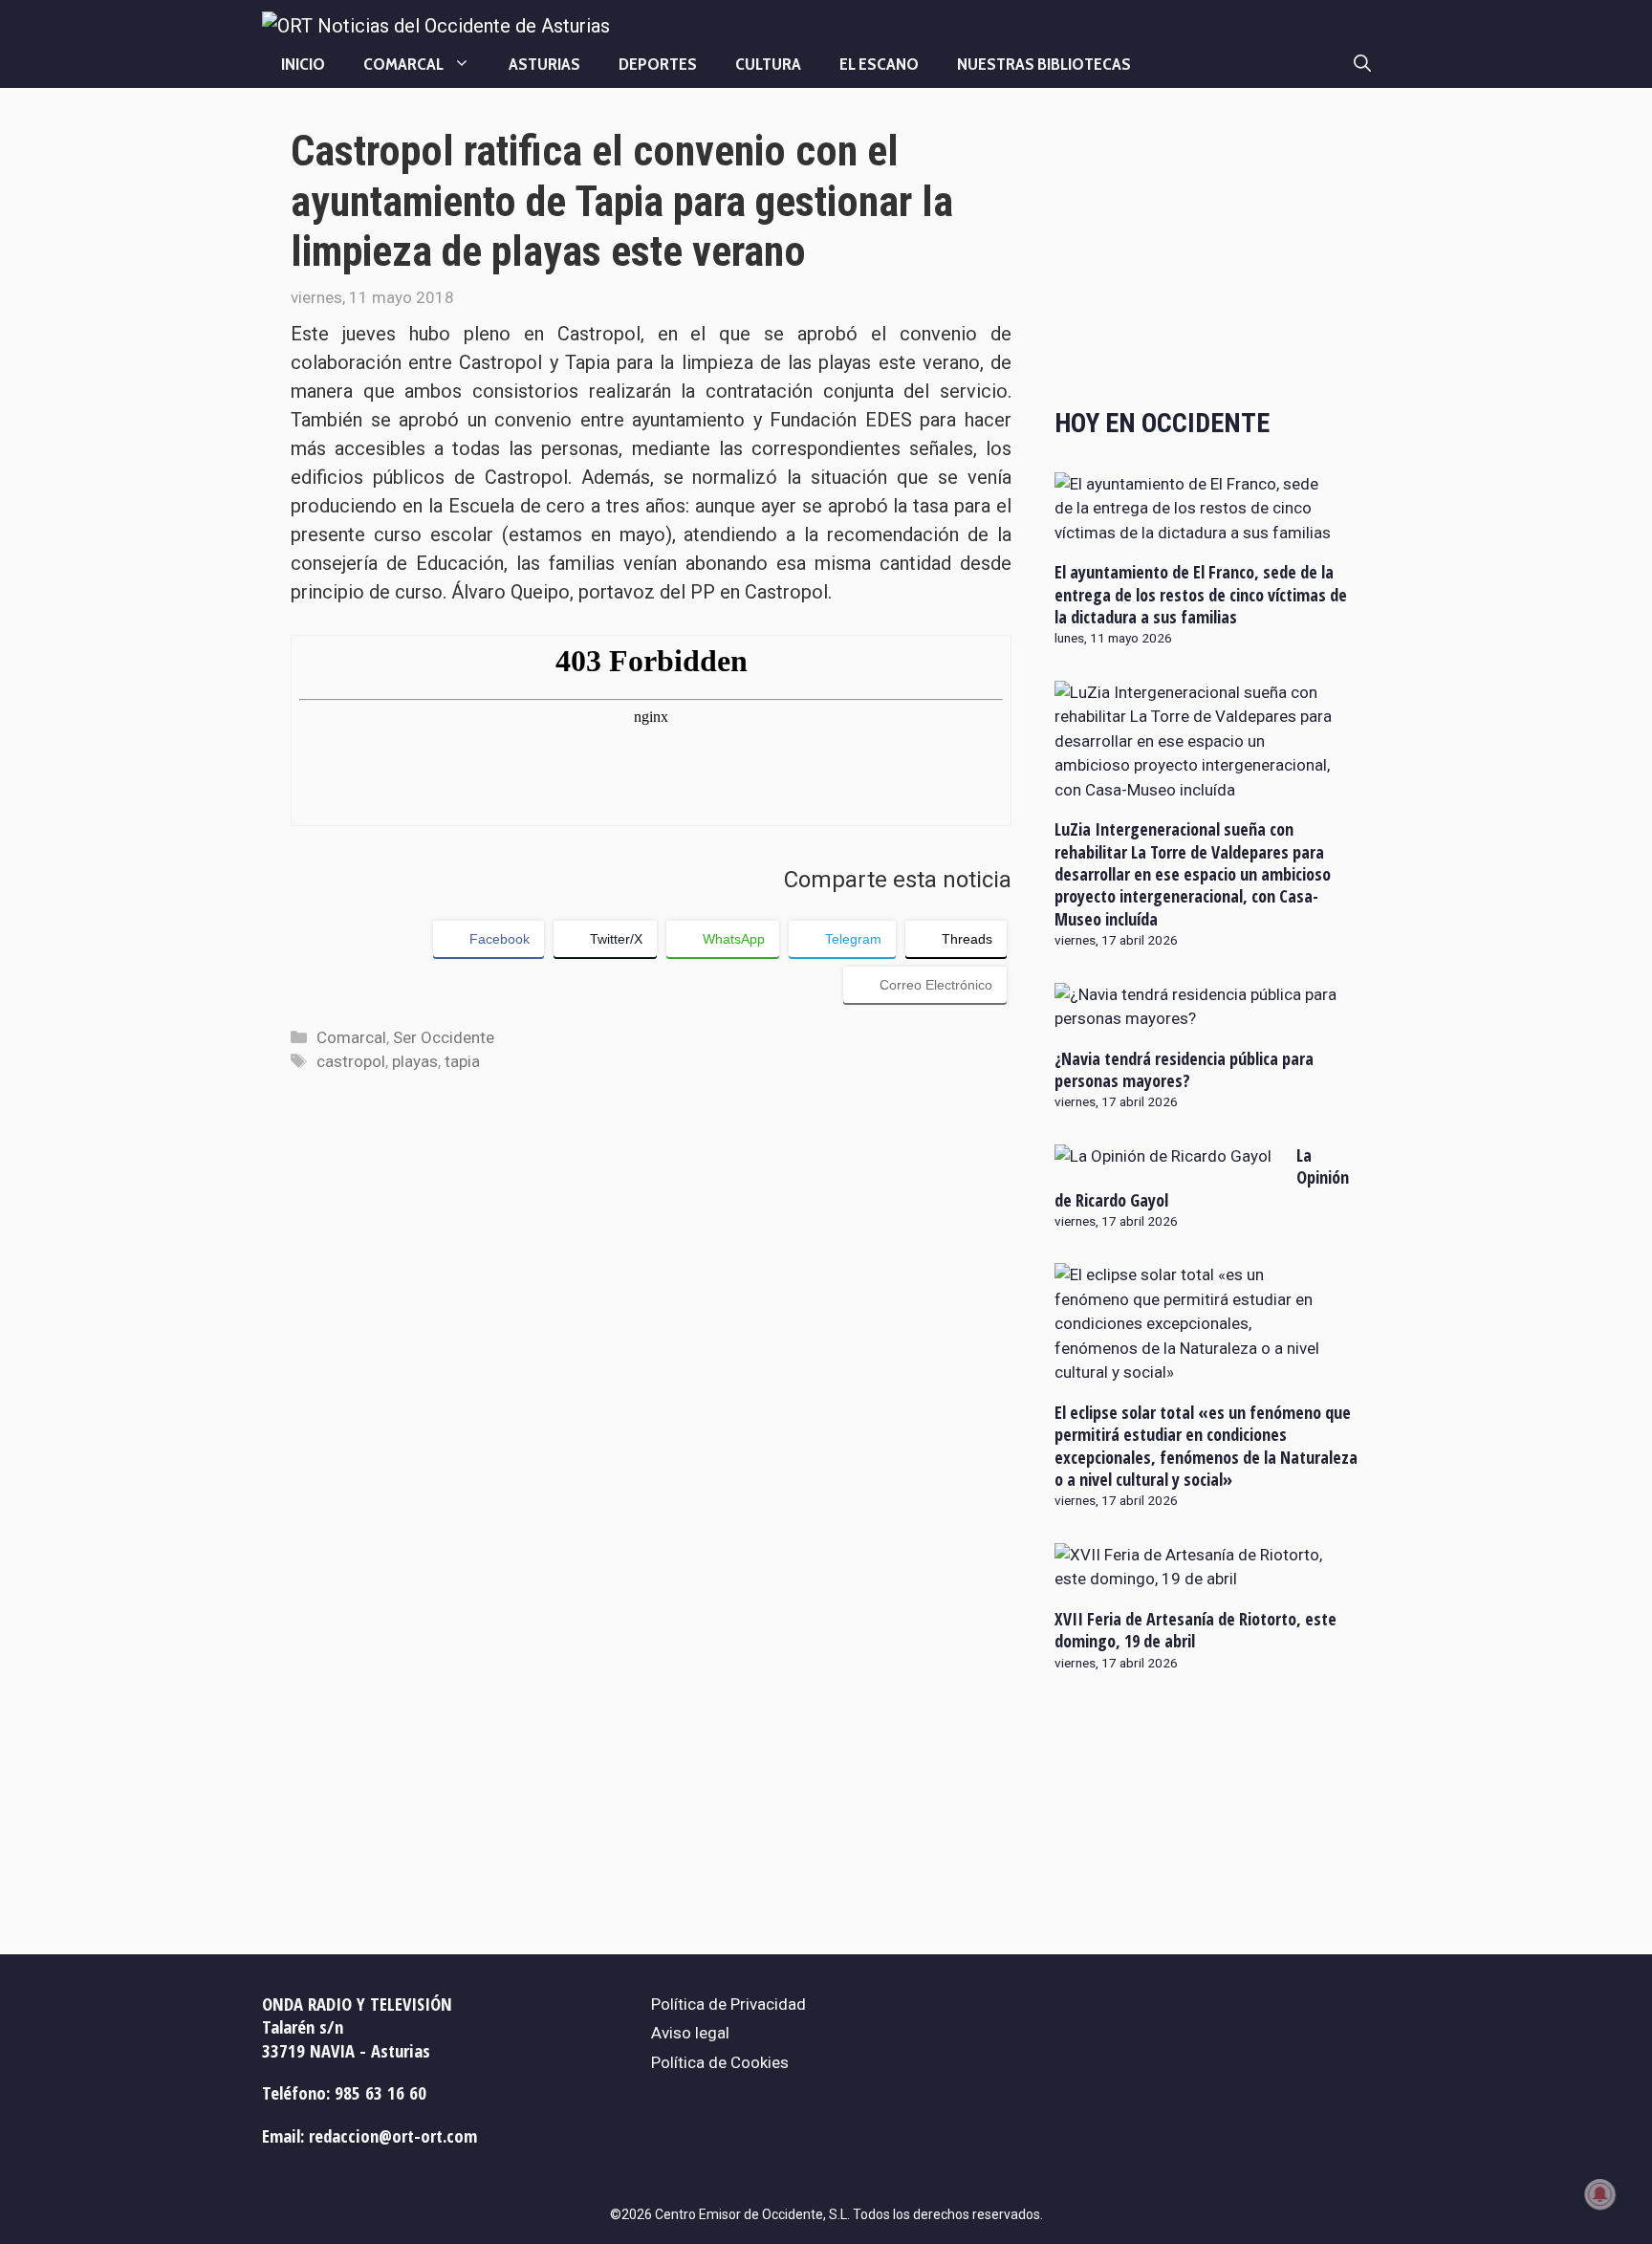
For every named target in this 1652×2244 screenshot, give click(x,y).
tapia (462, 1061)
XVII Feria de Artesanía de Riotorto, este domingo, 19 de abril (1196, 1630)
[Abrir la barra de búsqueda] (1362, 64)
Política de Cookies (720, 2062)
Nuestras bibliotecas (1044, 64)
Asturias (544, 64)
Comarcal (403, 64)
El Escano (879, 64)
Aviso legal (690, 2033)
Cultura (768, 64)
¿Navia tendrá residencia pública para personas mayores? (1184, 1069)
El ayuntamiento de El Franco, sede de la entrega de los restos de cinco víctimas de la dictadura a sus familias (1201, 594)
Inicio (303, 64)
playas (415, 1061)
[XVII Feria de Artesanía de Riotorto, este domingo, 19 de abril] (1196, 1579)
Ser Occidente (444, 1037)
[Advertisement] (1208, 251)
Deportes (658, 64)
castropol (351, 1061)
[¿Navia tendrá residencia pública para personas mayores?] (1196, 1018)
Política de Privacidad (728, 2004)
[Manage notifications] (1600, 2194)
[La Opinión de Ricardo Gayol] (1163, 1156)
